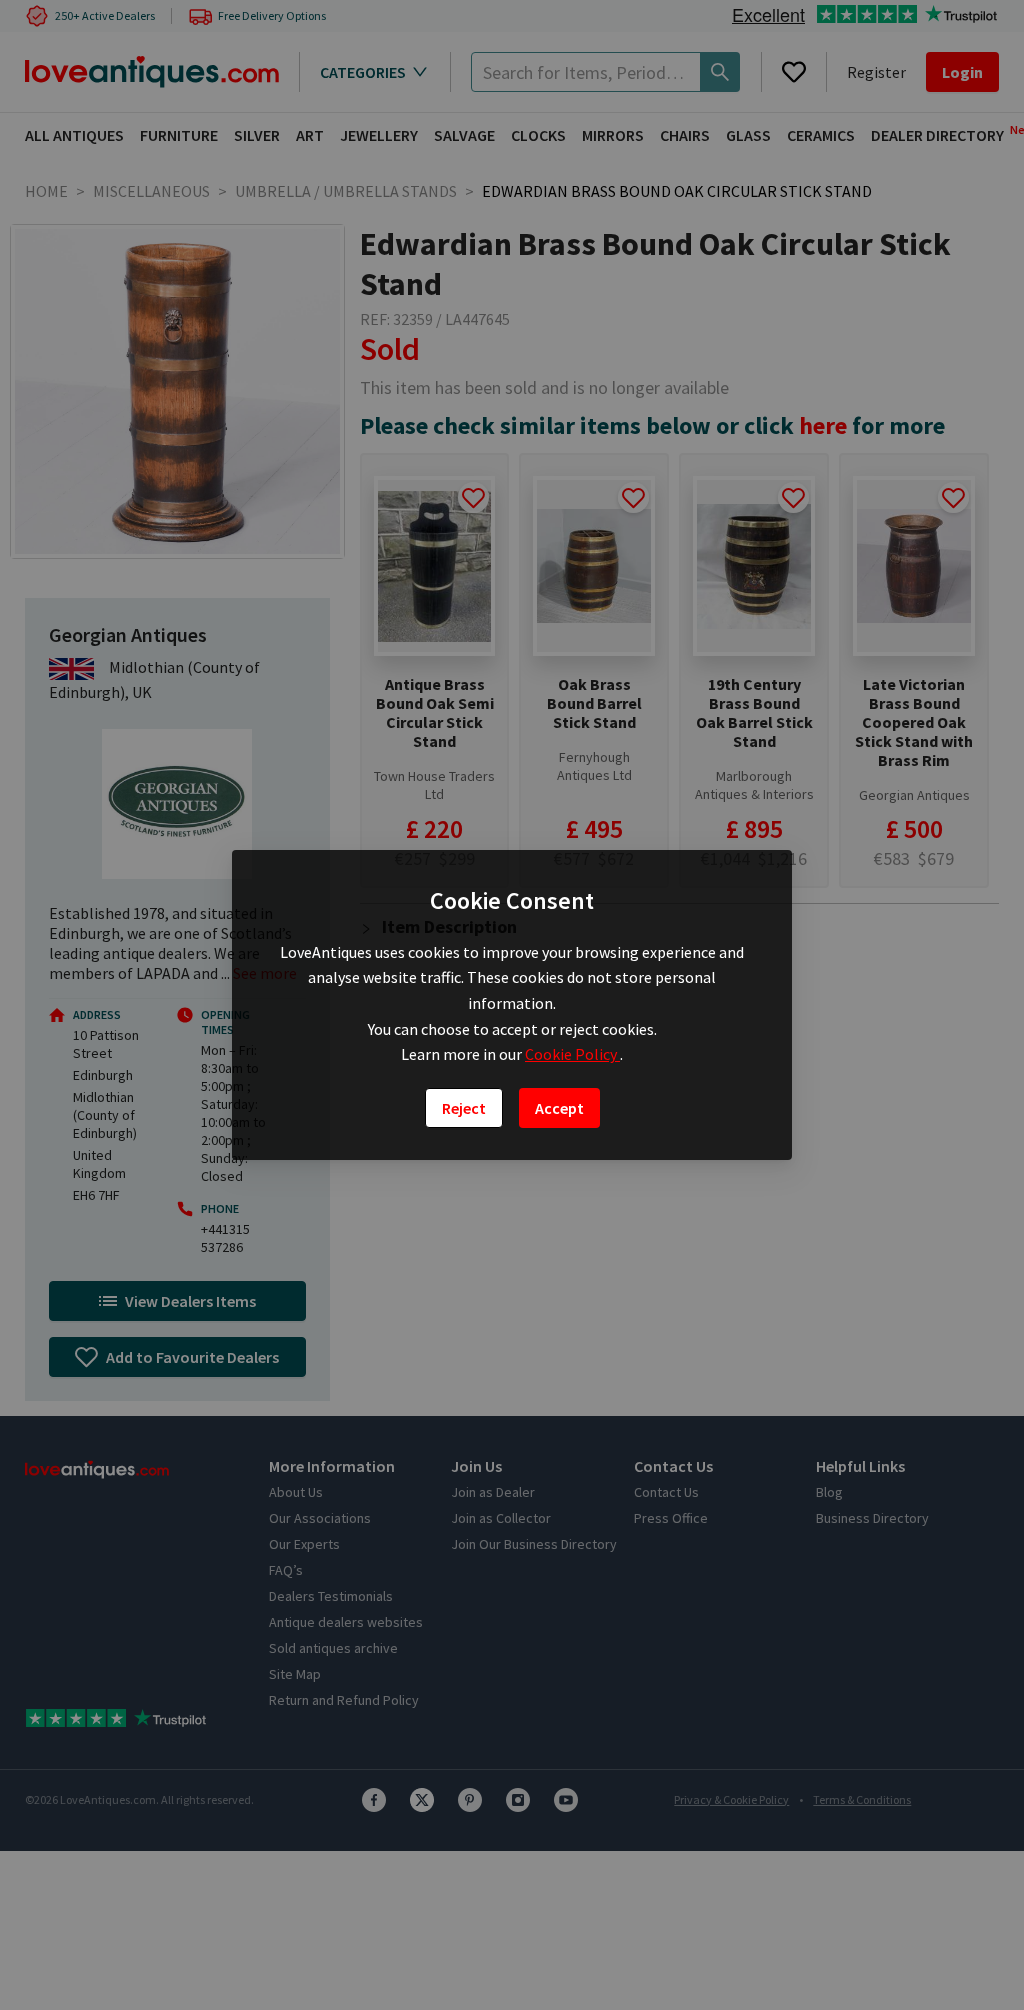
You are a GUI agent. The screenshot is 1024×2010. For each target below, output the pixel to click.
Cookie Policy (572, 1054)
